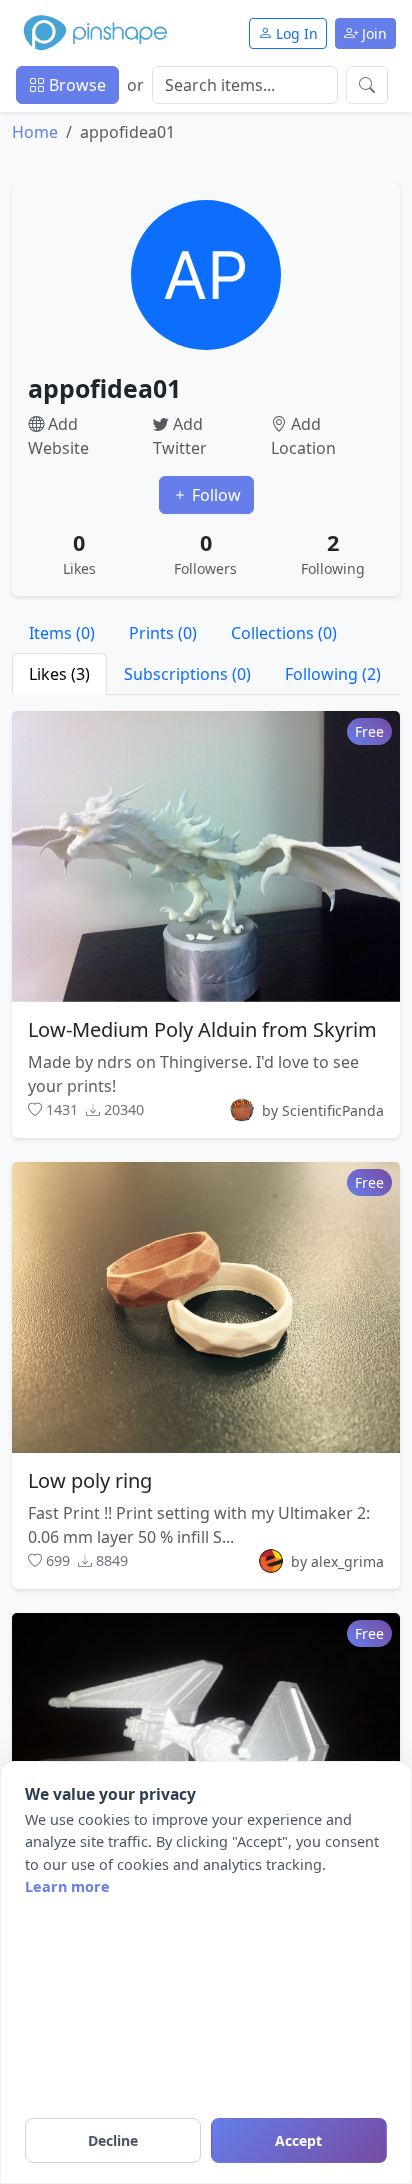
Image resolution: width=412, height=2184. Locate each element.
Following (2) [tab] (333, 674)
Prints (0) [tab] (163, 633)
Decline (113, 2140)
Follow (214, 495)
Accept (298, 2140)
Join (372, 33)
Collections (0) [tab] (284, 633)
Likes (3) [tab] (59, 674)
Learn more (67, 1886)
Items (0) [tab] (62, 633)
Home (35, 132)
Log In (295, 33)
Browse (75, 85)
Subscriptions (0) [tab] (187, 674)
